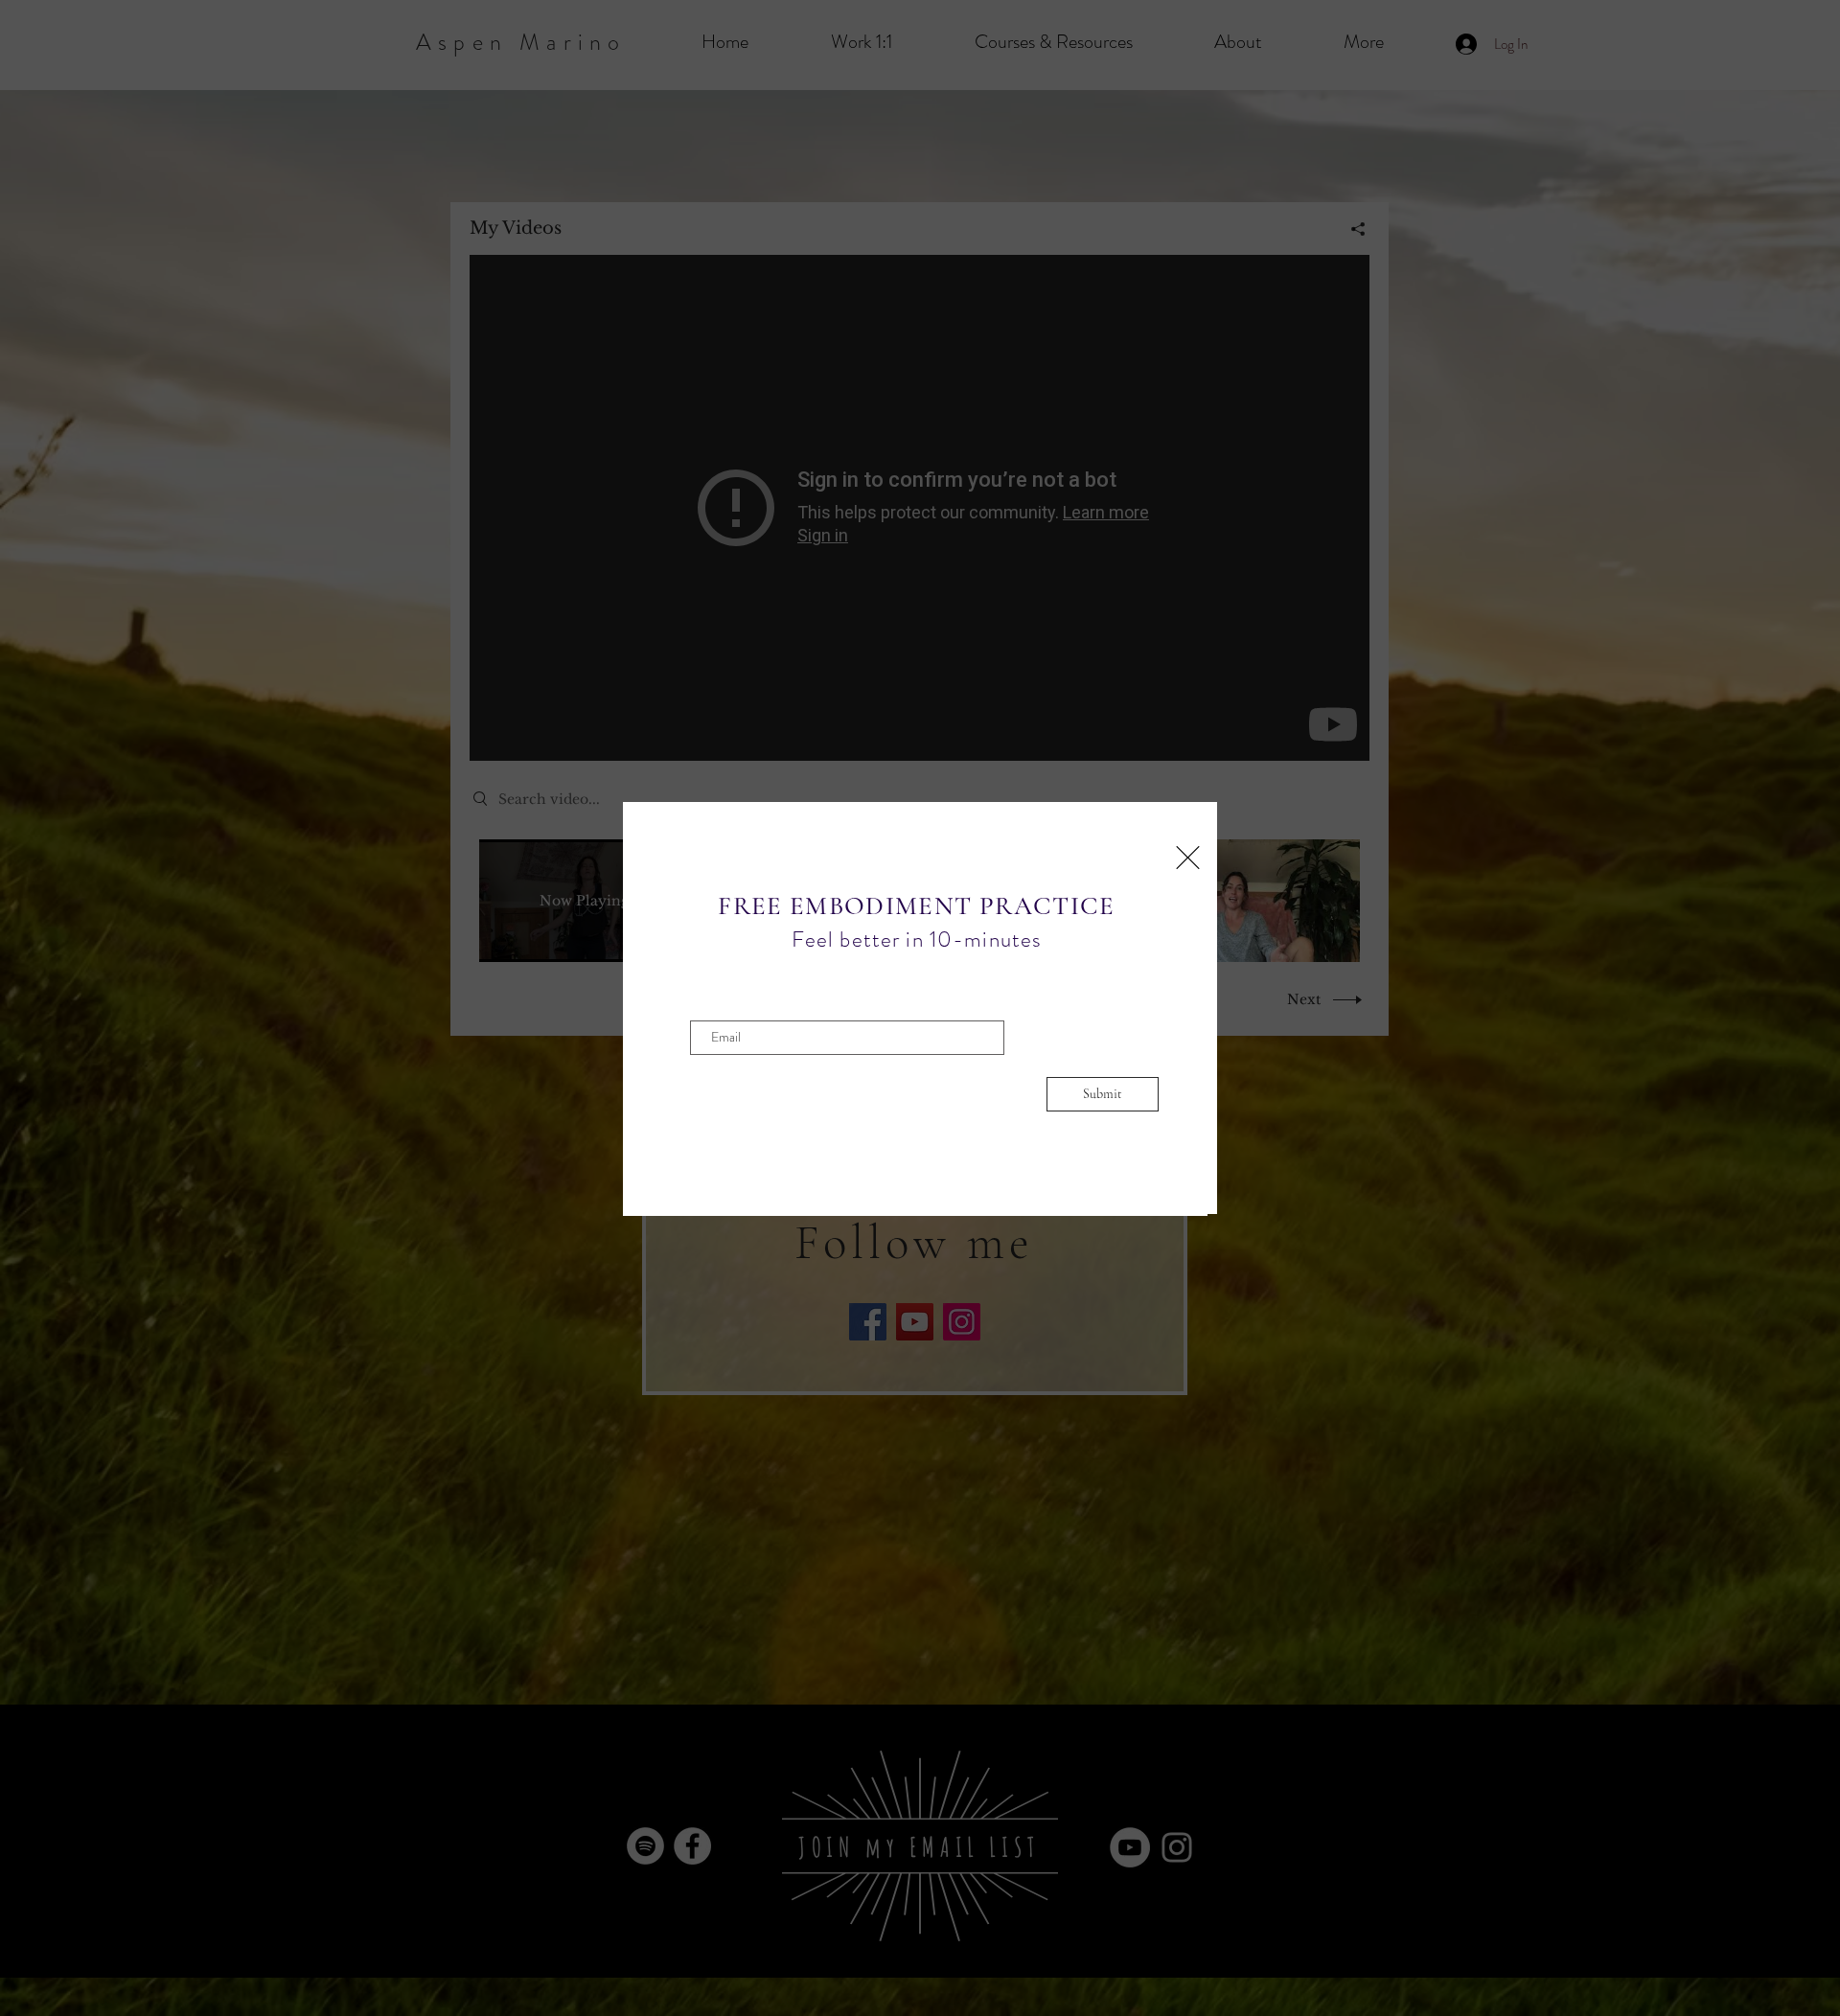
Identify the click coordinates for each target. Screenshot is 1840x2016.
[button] (1188, 858)
